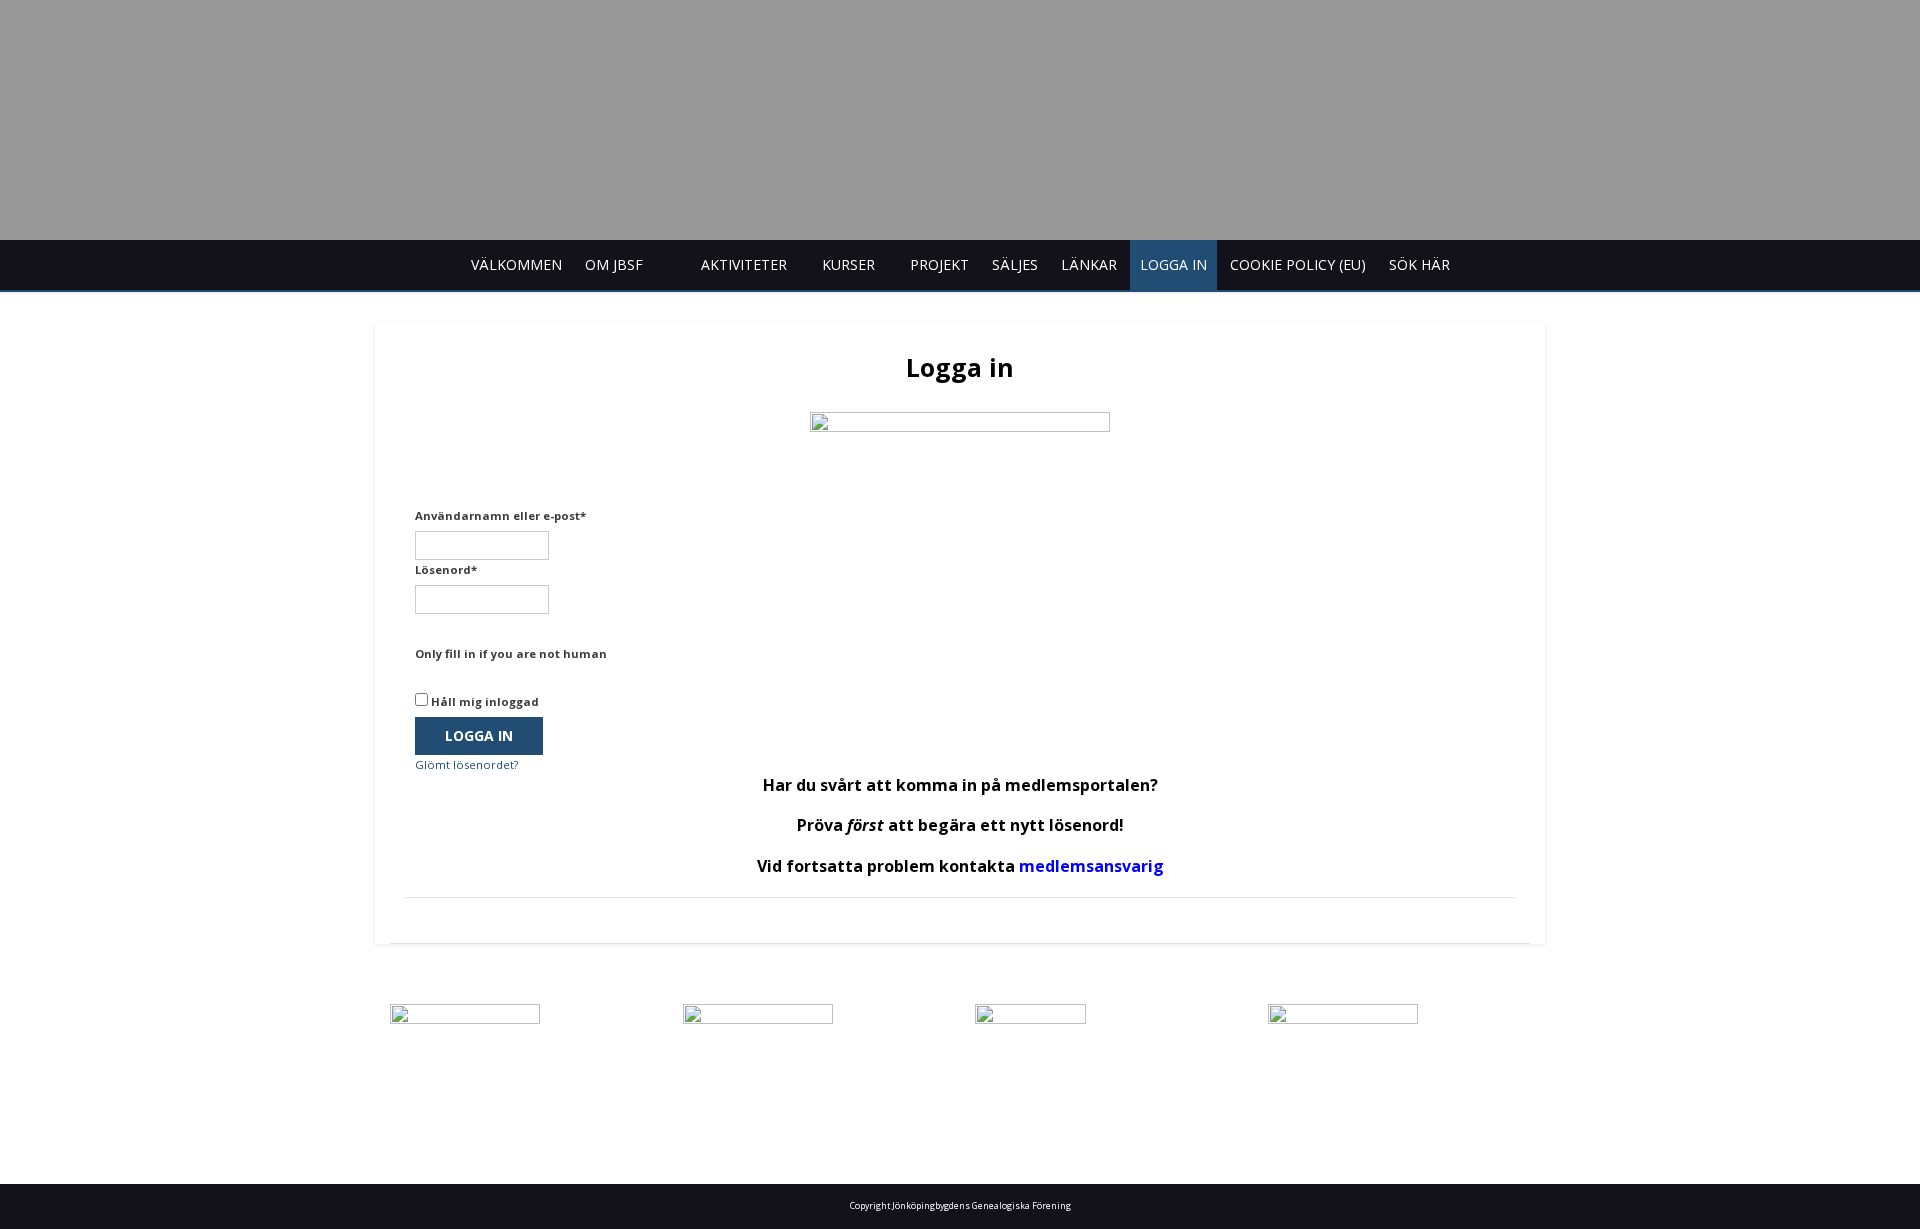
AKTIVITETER (744, 264)
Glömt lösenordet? (466, 764)
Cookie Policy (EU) (1298, 264)
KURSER (848, 264)
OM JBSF (614, 264)
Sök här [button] (1419, 264)
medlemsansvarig (1091, 866)
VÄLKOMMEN (516, 264)
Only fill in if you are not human (511, 653)
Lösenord (446, 569)
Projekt (939, 264)
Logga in (1173, 264)
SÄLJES (1015, 264)
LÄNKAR (1089, 264)
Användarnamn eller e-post (500, 515)
